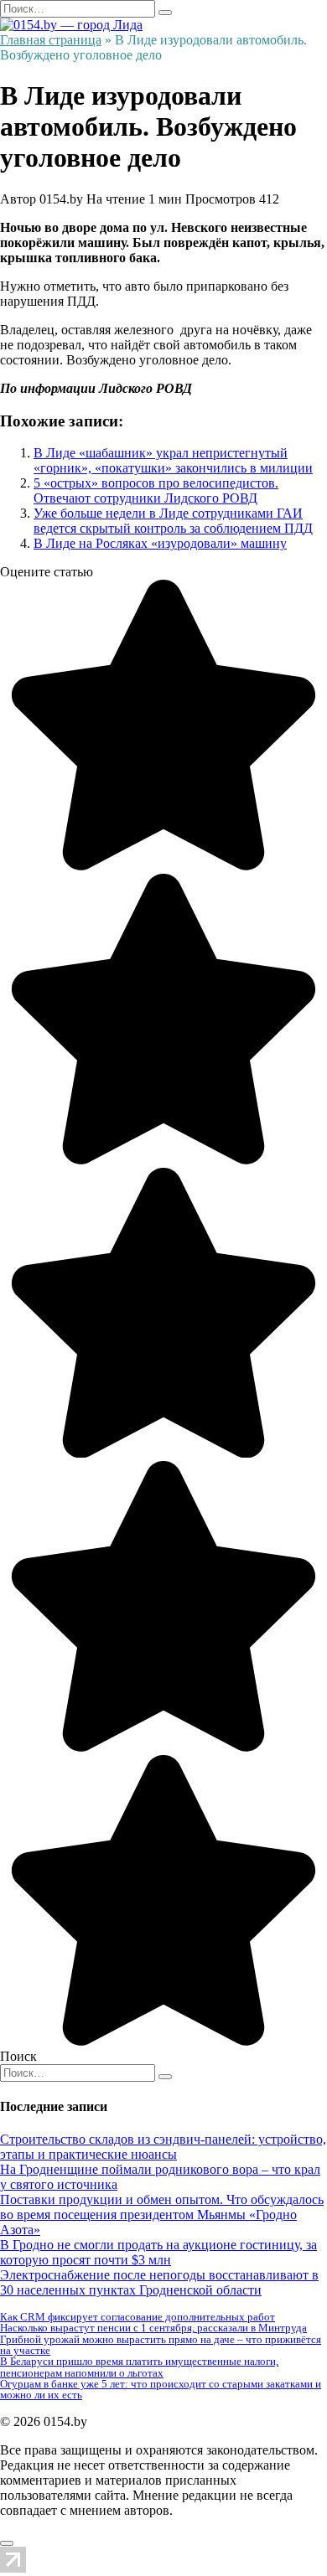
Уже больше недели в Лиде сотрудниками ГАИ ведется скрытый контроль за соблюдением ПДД (173, 521)
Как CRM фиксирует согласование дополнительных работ (138, 2317)
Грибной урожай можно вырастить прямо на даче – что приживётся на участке (161, 2345)
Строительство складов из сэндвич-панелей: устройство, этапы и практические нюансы (163, 2147)
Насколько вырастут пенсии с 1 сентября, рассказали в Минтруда (153, 2328)
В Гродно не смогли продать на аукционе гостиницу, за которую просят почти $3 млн (158, 2252)
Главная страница (51, 40)
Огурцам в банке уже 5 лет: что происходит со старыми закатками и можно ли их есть (161, 2389)
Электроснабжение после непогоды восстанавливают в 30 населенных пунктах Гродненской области (159, 2282)
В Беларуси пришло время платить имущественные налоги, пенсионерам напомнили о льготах (139, 2367)
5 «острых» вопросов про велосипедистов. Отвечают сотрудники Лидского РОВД (156, 490)
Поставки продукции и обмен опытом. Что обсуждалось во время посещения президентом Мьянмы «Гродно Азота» (162, 2215)
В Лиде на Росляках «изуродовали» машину (160, 543)
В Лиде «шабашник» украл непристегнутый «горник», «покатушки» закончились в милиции (173, 460)
